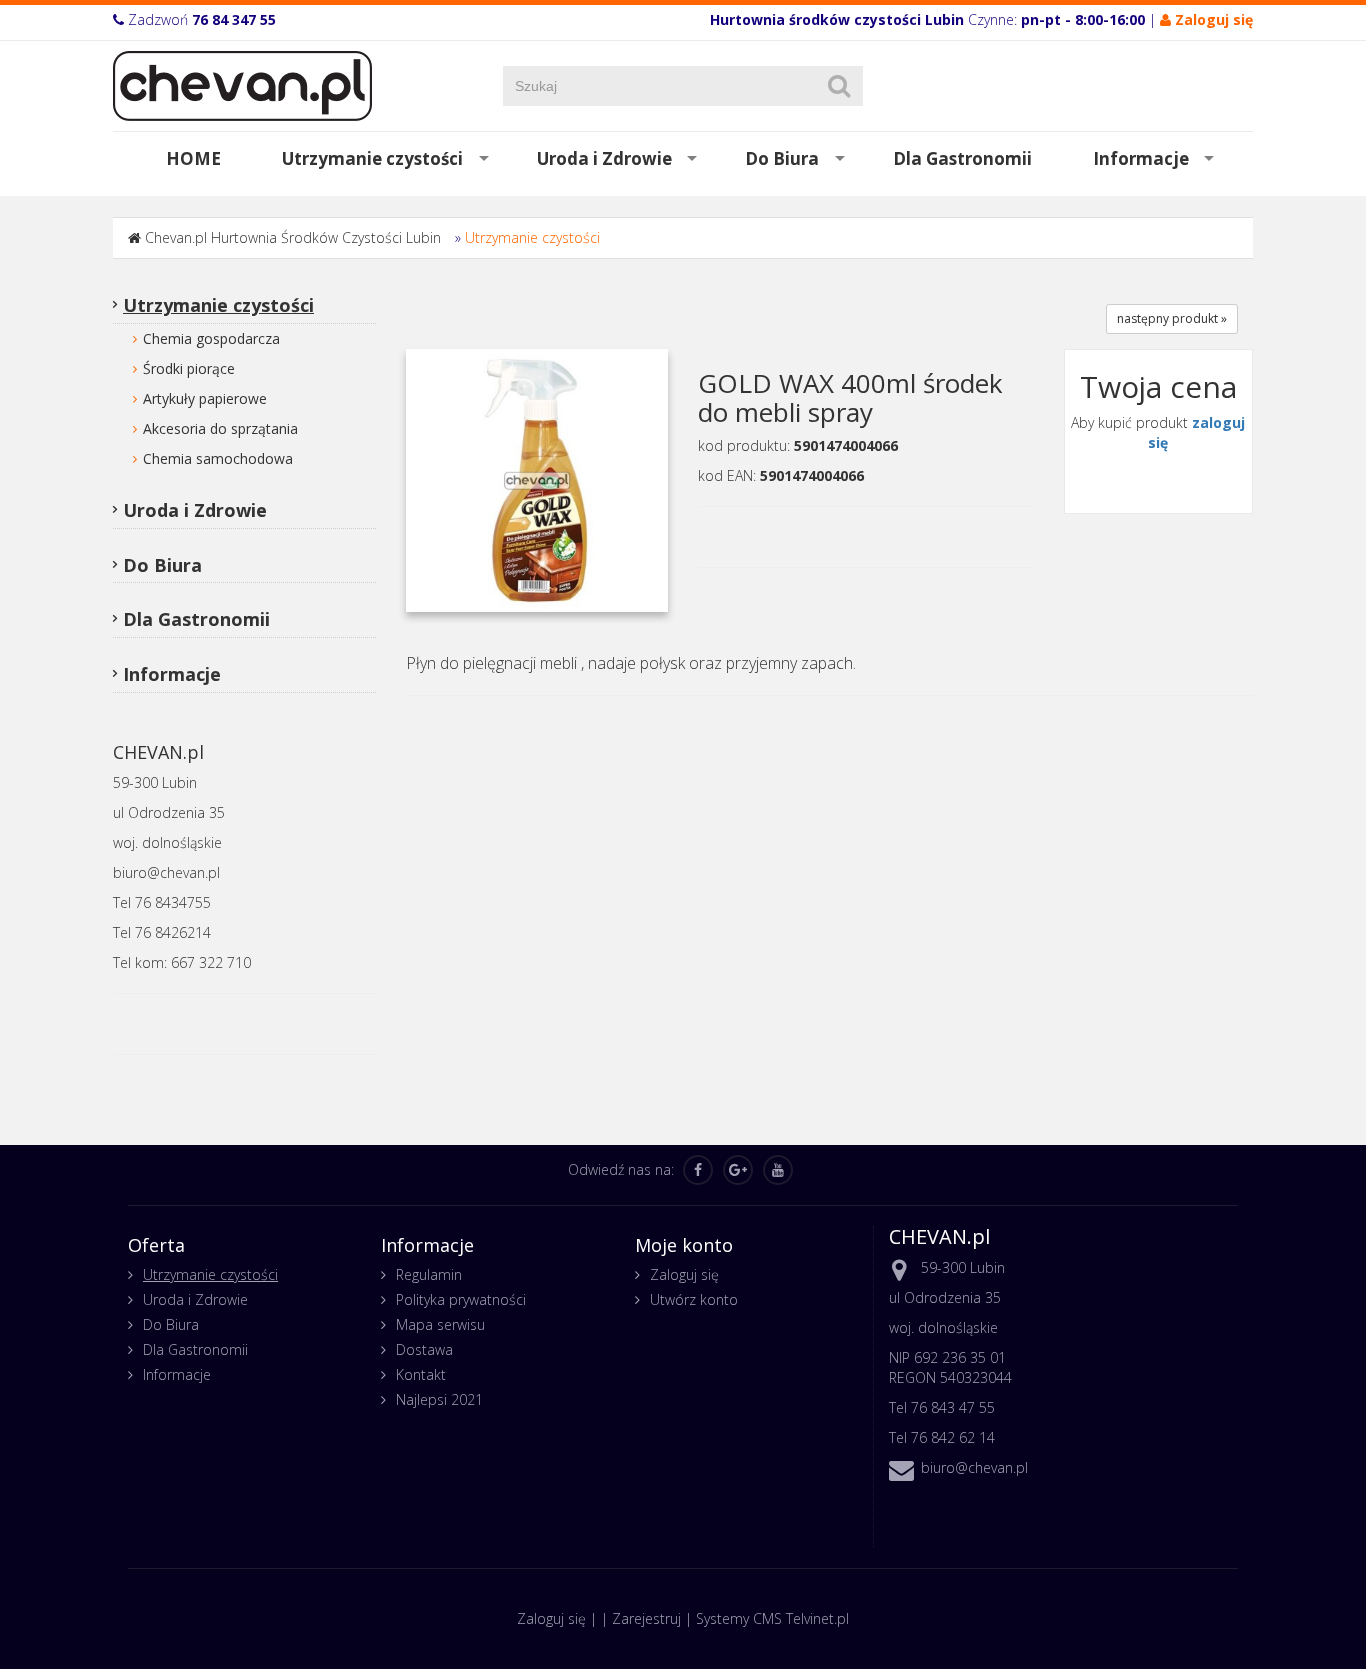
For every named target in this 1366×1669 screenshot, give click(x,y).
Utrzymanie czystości (372, 158)
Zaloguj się (684, 1274)
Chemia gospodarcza (211, 338)
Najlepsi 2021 (439, 1399)
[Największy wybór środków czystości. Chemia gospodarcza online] (242, 84)
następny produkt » (1172, 318)
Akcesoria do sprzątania (220, 428)
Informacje (1141, 158)
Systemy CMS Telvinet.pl (772, 1618)
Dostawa (424, 1349)
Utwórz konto (694, 1299)
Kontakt (421, 1374)
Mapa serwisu (440, 1324)
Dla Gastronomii (962, 158)
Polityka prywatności (461, 1299)
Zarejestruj (646, 1618)
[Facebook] (698, 1170)
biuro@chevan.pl (974, 1467)
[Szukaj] (839, 86)
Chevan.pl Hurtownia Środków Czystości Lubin (293, 237)
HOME (193, 158)
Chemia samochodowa (218, 458)
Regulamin (429, 1274)
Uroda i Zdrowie (604, 158)
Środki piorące (189, 368)
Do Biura (782, 158)
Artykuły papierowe (205, 398)
